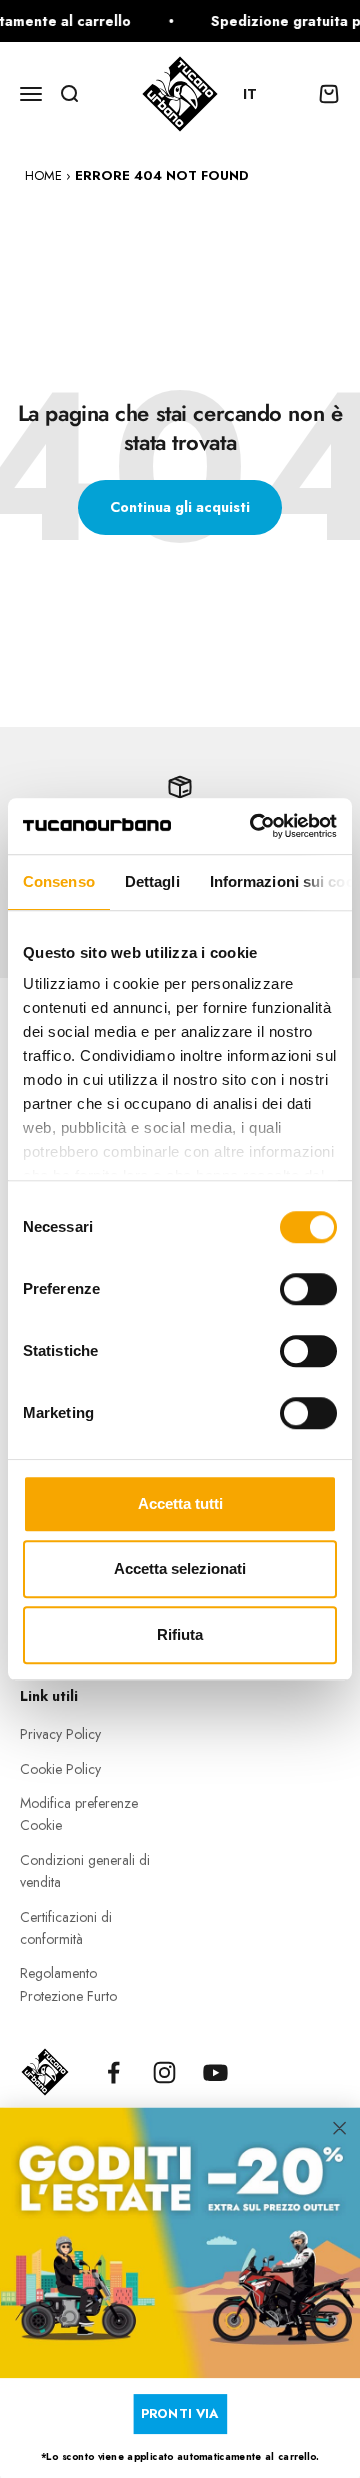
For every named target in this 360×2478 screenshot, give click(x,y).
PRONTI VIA (180, 2413)
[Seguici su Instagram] (164, 2072)
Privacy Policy (60, 1734)
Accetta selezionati (180, 1568)
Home (43, 175)
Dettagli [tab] (152, 881)
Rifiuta (180, 1634)
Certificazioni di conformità (66, 1928)
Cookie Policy (60, 1769)
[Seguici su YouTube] (215, 2072)
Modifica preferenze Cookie (79, 1814)
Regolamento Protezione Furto (68, 1984)
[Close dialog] (340, 2128)
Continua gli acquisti (180, 507)
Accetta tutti (180, 1503)
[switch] (308, 1289)
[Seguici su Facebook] (113, 2072)
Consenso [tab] (59, 881)
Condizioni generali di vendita (85, 1871)
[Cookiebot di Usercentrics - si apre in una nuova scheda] (254, 826)
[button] (259, 94)
